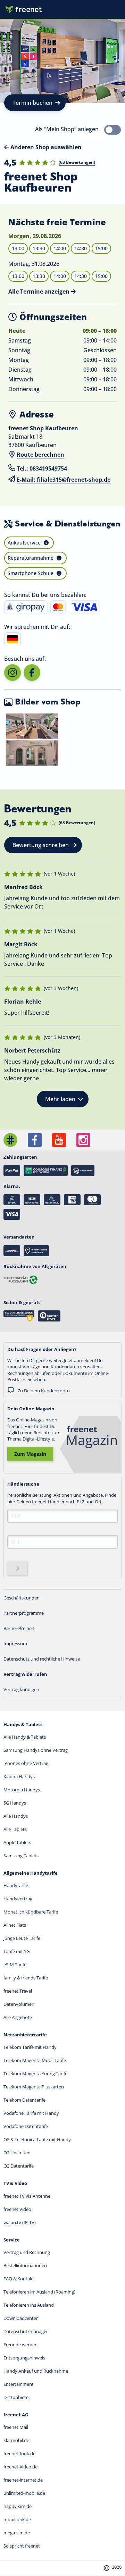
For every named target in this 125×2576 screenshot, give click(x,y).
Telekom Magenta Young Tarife (35, 2074)
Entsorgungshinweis (24, 2358)
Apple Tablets (17, 1842)
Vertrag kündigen (21, 1689)
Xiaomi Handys (19, 1776)
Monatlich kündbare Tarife (31, 1912)
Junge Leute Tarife (22, 1938)
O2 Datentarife (19, 2166)
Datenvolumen (19, 2004)
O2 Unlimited (17, 2153)
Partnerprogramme (24, 1613)
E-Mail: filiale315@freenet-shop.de (64, 480)
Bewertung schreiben (41, 845)
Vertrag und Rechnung (27, 2252)
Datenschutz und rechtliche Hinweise (42, 1659)
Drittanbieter (17, 2397)
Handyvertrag (18, 1899)
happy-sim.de (18, 2506)
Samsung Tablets (21, 1856)
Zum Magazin (30, 1454)
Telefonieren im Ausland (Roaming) (39, 2292)
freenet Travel (18, 1991)
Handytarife (16, 1885)
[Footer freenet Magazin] (10, 1140)
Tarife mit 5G (16, 1951)
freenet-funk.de (19, 2453)
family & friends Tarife (26, 1978)
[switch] (112, 130)
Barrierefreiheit (19, 1628)
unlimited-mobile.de (24, 2493)
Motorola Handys (22, 1790)
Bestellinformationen (25, 2265)
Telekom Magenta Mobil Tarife (35, 2060)
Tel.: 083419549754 (42, 468)
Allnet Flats (15, 1925)
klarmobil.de (16, 2440)
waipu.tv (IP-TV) (20, 2222)
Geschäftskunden (22, 1598)
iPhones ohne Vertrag (26, 1763)
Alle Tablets (15, 1829)
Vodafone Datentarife (26, 2126)
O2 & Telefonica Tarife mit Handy (37, 2139)
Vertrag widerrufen (25, 1674)
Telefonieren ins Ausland (29, 2305)
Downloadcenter (21, 2318)
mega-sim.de (17, 2533)
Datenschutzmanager (26, 2331)
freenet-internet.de (23, 2480)
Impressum (15, 1644)
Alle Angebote (18, 2017)
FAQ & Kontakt (19, 2279)
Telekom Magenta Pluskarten (34, 2087)
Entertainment (19, 2384)
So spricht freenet (22, 2546)
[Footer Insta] (83, 1140)
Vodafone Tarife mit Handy (31, 2113)
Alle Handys (16, 1816)
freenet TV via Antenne (27, 2196)
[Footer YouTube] (59, 1140)
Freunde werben (20, 2345)
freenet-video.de (20, 2467)
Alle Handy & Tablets (25, 1737)
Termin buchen (32, 103)
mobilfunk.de (17, 2519)
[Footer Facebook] (35, 1140)
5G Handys (15, 1803)
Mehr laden (60, 1099)
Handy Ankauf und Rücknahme (36, 2371)
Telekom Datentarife (24, 2100)
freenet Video (17, 2209)
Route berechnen (40, 455)
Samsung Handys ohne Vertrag (36, 1750)
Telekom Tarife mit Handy (30, 2047)
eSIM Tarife (15, 1965)
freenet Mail (16, 2427)
